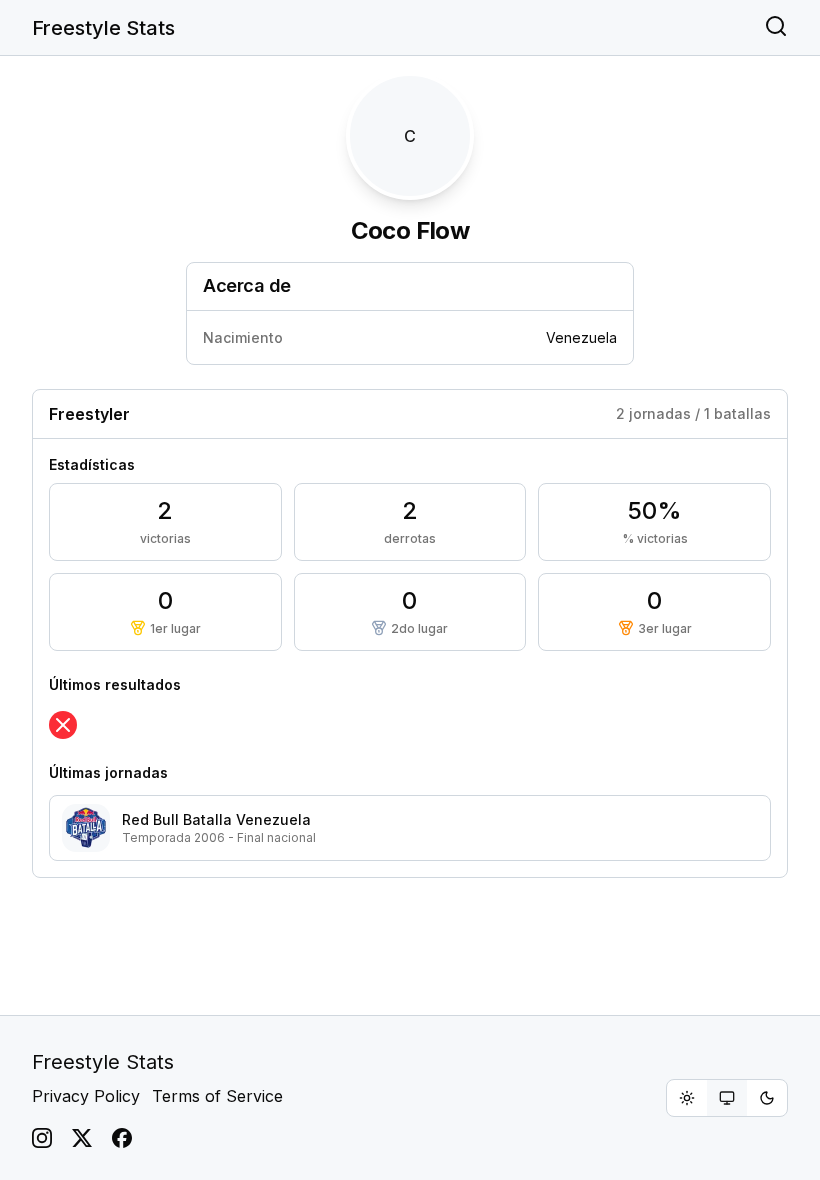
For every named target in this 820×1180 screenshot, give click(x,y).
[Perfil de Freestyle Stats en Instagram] (42, 1138)
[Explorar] (776, 28)
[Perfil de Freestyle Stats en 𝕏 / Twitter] (82, 1138)
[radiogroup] (727, 1098)
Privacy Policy (86, 1096)
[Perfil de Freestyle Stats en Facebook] (122, 1138)
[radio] (687, 1098)
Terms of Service (217, 1096)
